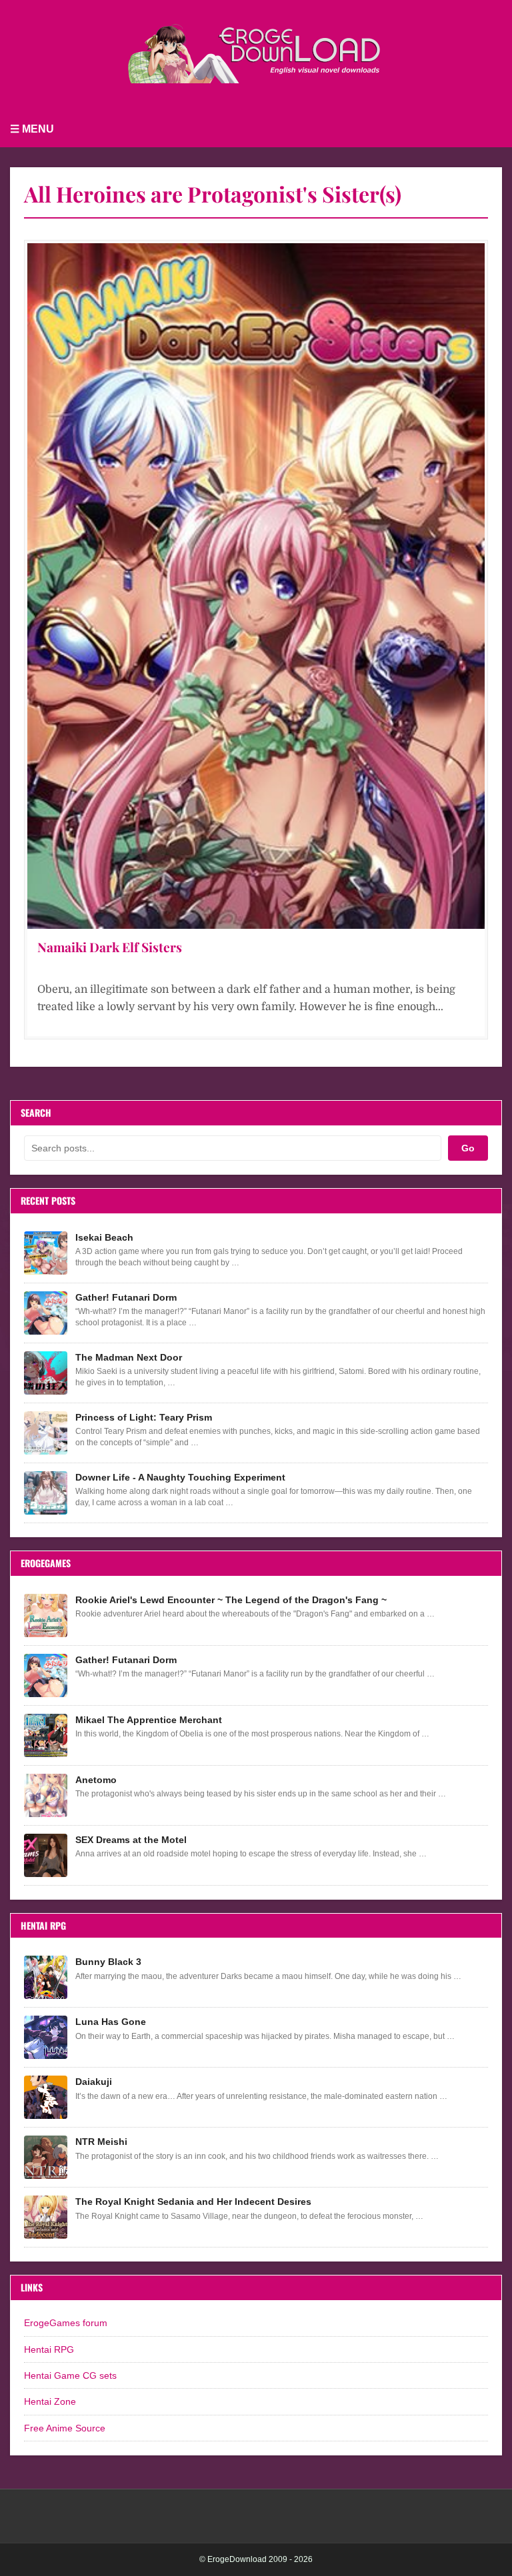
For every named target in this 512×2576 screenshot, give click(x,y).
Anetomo (96, 1780)
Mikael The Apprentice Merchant (149, 1720)
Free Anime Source (65, 2428)
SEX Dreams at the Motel (131, 1840)
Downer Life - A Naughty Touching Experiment (180, 1477)
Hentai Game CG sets (70, 2375)
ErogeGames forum (66, 2323)
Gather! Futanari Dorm (126, 1297)
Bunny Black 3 (108, 1962)
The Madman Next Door (129, 1357)
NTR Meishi (101, 2142)
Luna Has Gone (111, 2022)
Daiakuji (94, 2082)
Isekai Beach (104, 1237)
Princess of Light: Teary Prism (144, 1417)
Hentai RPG (49, 2349)
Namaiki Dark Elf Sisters (110, 947)
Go (468, 1148)
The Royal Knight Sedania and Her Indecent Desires (193, 2202)
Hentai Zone (50, 2401)
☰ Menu (32, 129)
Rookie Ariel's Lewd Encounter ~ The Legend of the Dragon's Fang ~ (231, 1600)
